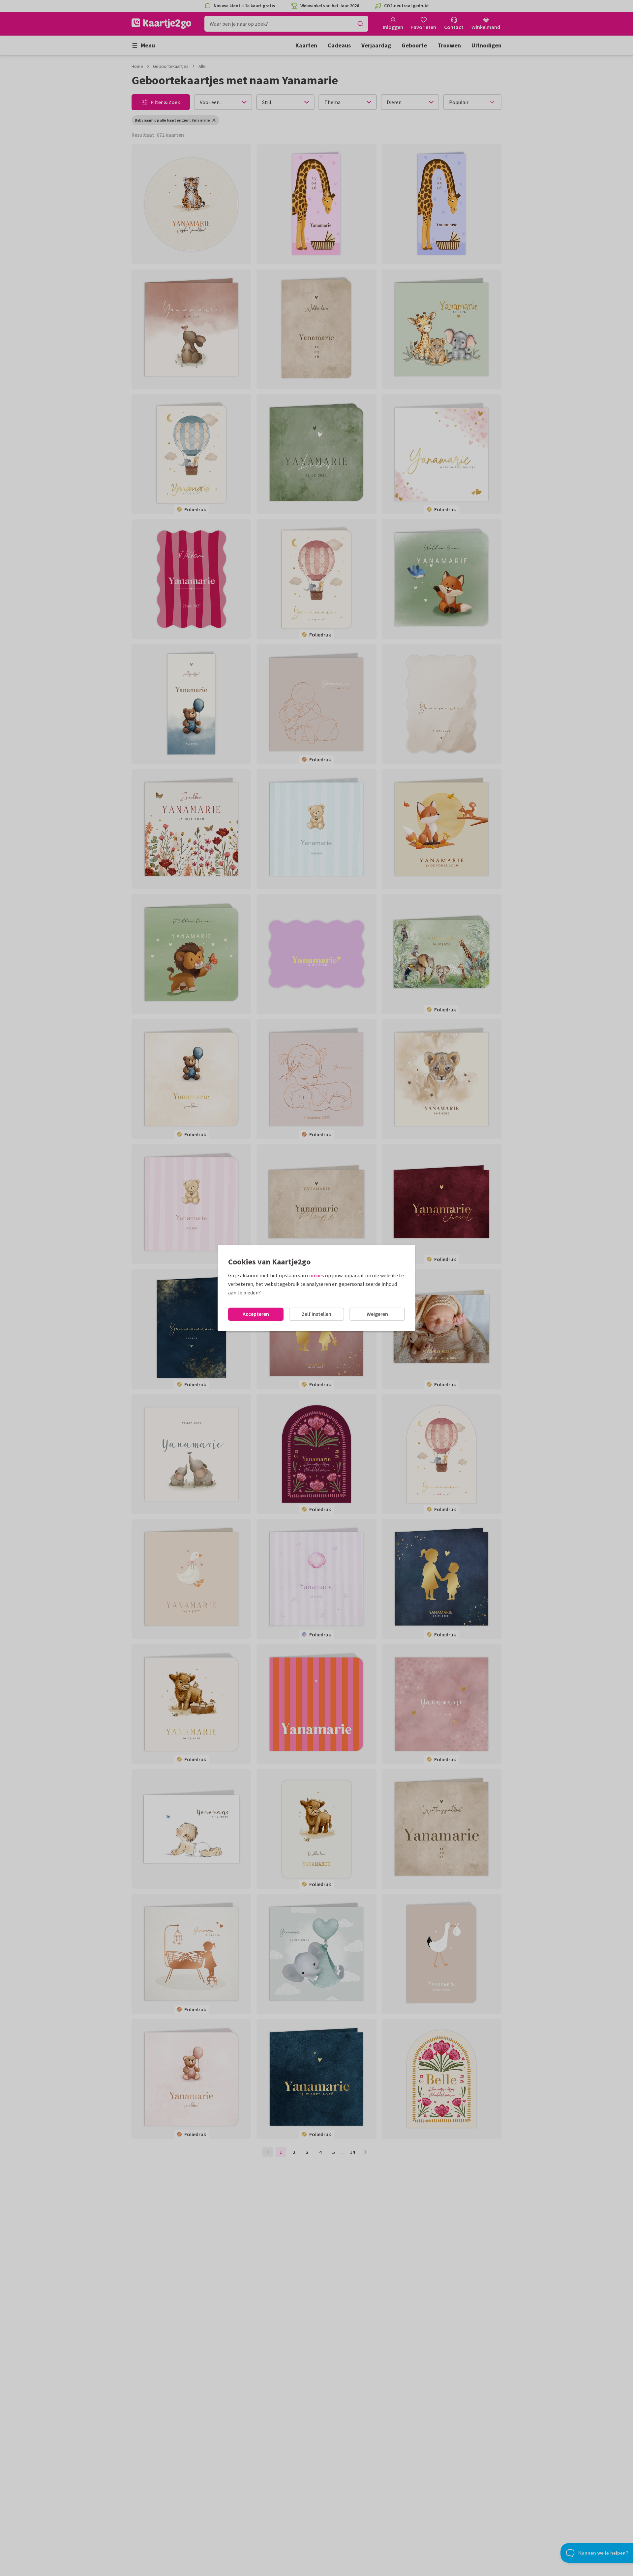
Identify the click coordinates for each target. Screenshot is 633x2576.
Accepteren (256, 1314)
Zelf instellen (316, 1314)
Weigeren (377, 1314)
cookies (316, 1275)
